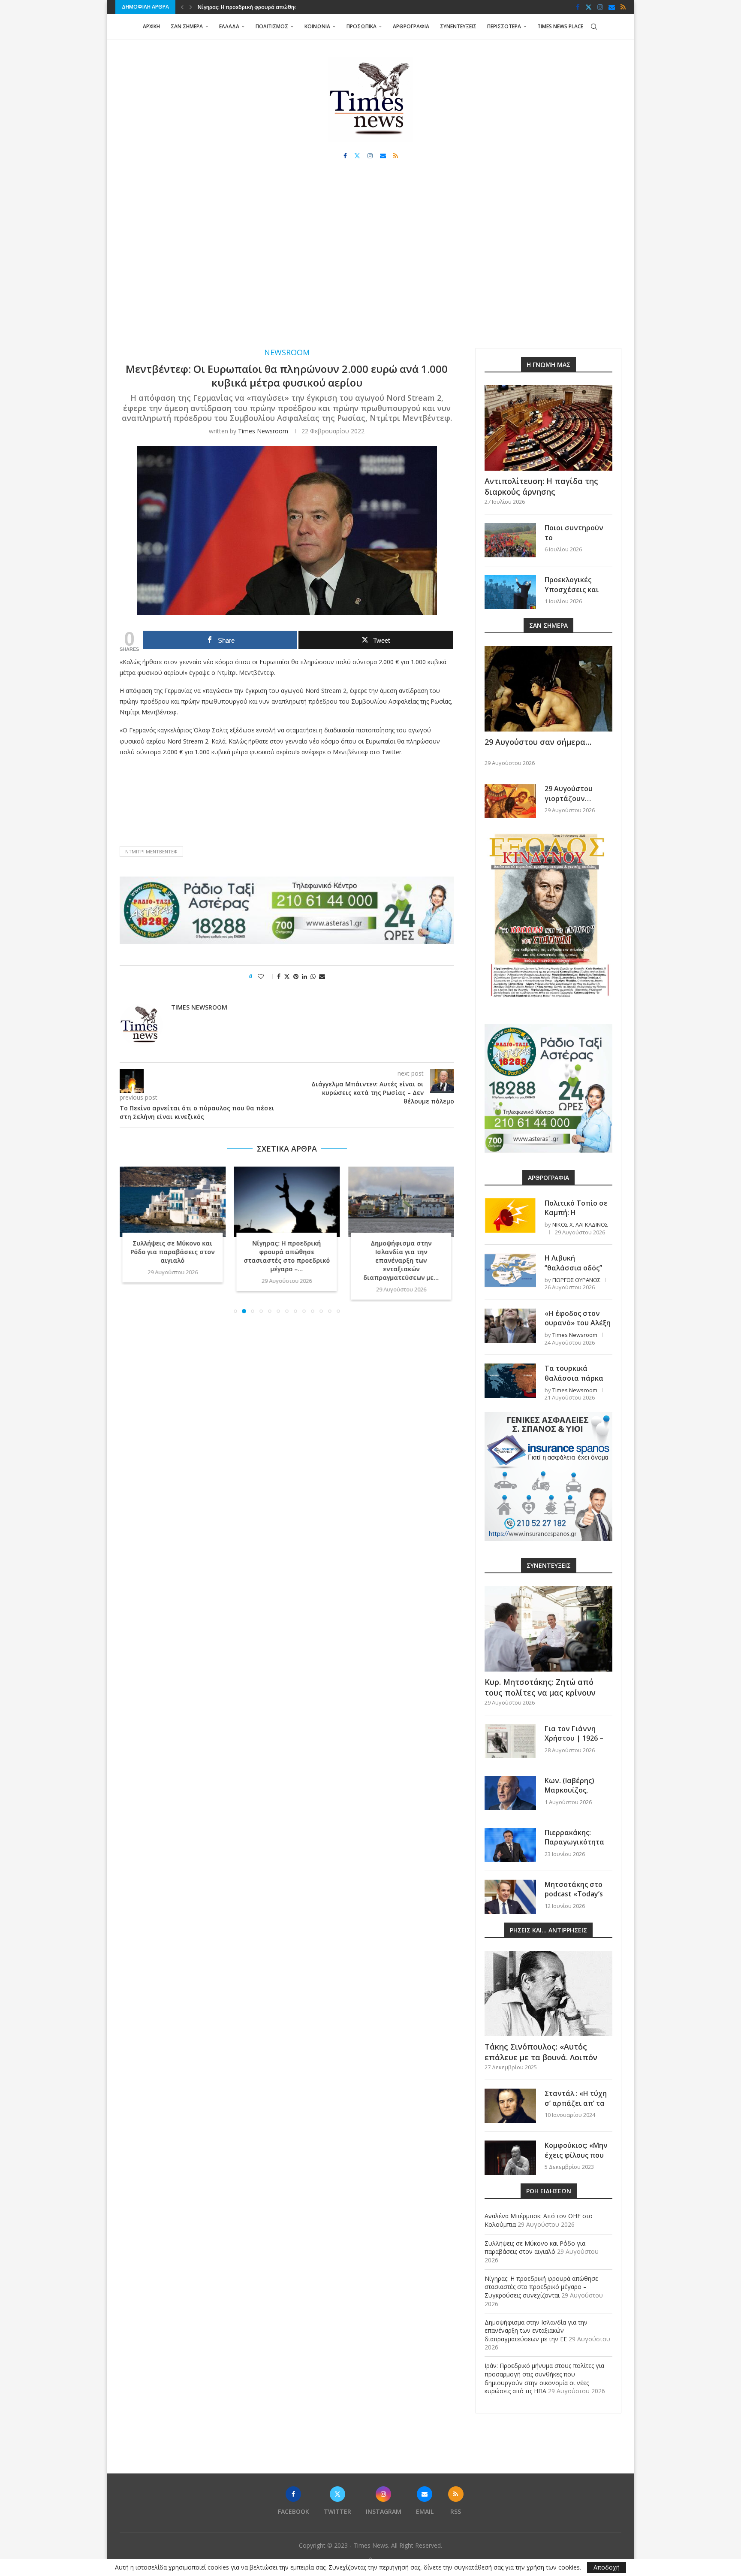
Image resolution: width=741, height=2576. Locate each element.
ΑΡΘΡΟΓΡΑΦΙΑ (411, 26)
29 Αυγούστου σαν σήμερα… (538, 742)
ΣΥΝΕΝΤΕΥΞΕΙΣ (458, 26)
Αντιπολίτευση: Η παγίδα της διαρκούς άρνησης (541, 486)
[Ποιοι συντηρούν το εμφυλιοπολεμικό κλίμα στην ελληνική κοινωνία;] (510, 540)
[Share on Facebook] (279, 976)
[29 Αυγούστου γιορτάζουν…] (510, 801)
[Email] (612, 7)
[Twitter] (589, 7)
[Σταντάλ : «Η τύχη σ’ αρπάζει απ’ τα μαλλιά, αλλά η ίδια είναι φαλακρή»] (510, 2106)
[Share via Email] (322, 976)
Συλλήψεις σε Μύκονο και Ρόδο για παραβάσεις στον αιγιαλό (172, 1252)
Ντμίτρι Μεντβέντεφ (151, 851)
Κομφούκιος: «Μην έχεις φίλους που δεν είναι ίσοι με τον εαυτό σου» (576, 2160)
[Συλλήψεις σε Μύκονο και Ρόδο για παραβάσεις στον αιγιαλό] (173, 1202)
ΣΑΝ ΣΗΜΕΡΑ (187, 26)
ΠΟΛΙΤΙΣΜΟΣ (272, 26)
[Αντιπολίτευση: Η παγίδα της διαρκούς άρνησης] (548, 428)
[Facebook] (578, 7)
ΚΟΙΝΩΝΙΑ (317, 26)
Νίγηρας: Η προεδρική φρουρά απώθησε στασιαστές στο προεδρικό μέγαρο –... (287, 1256)
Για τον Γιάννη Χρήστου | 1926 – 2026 (574, 1738)
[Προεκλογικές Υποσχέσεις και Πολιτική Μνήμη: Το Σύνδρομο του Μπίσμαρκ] (510, 592)
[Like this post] (267, 976)
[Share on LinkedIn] (304, 976)
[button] (182, 7)
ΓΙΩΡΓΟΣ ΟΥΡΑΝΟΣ (576, 1280)
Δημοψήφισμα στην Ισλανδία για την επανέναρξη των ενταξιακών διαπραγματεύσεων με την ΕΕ (536, 2331)
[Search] (594, 27)
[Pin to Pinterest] (296, 976)
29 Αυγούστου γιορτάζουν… (569, 793)
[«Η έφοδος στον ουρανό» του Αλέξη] (510, 1326)
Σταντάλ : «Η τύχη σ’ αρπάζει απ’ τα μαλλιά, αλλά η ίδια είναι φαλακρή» (578, 2108)
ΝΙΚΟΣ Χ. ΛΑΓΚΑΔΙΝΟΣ (580, 1225)
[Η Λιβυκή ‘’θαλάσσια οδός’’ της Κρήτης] (510, 1270)
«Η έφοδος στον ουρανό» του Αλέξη (578, 1318)
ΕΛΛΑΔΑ (229, 26)
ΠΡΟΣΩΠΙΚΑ (361, 26)
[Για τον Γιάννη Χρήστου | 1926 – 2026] (510, 1741)
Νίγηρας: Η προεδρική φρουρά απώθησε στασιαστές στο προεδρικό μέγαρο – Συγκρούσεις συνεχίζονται (541, 2287)
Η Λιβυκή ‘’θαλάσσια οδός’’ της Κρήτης (573, 1268)
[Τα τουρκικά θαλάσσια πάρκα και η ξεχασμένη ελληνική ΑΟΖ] (510, 1381)
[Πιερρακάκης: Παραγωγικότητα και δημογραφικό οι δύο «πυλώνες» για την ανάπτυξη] (510, 1845)
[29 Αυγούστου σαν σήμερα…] (548, 689)
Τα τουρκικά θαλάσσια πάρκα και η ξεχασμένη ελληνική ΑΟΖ (574, 1383)
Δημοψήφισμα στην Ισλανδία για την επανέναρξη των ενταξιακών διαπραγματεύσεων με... (401, 1260)
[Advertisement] (370, 262)
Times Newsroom (263, 431)
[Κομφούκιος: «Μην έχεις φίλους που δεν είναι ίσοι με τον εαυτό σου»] (510, 2158)
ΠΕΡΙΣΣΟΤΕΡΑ (504, 26)
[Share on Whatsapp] (313, 976)
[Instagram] (600, 7)
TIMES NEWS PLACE (560, 26)
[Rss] (623, 7)
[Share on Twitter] (287, 976)
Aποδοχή (607, 2567)
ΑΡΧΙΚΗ (151, 26)
